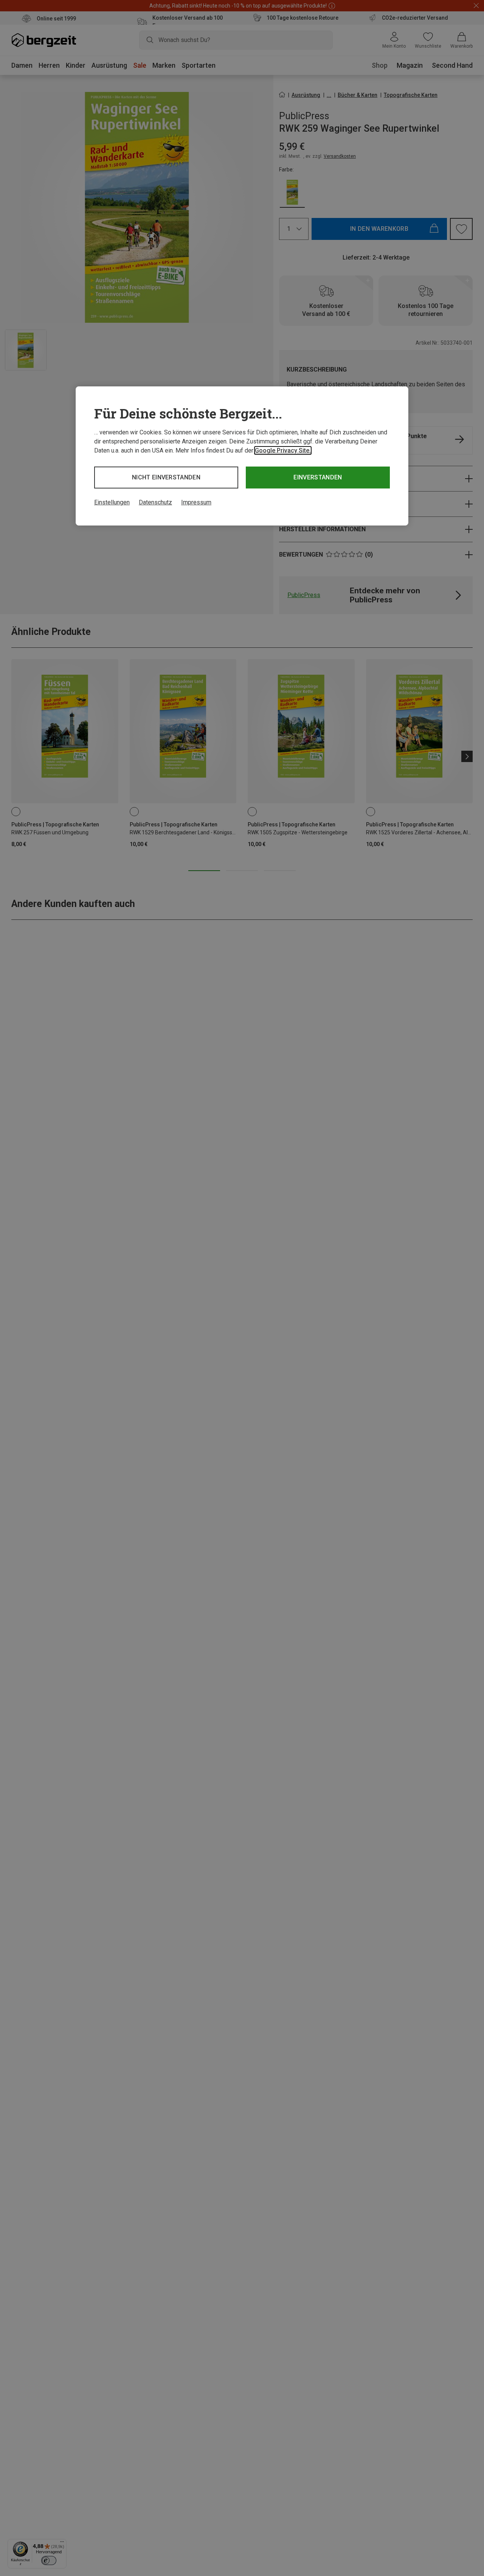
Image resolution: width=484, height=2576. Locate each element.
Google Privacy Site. (283, 450)
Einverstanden (318, 477)
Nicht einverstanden (166, 477)
